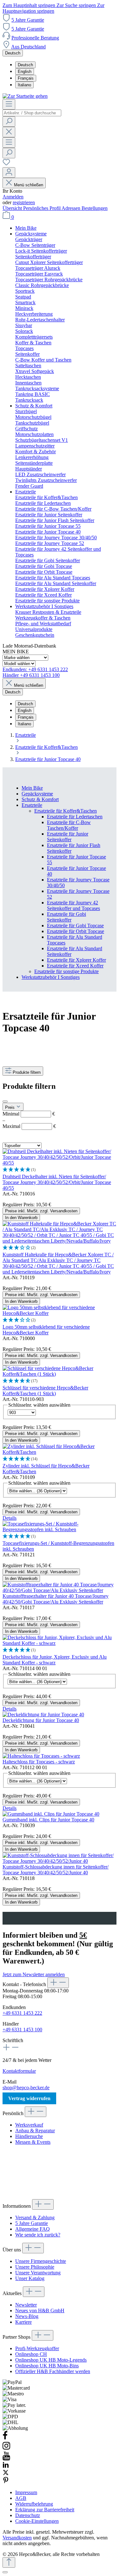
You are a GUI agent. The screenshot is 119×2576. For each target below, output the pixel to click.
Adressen (72, 208)
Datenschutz (28, 2515)
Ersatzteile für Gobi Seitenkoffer (66, 917)
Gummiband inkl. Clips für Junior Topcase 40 (48, 1820)
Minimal (29, 1114)
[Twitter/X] (6, 2474)
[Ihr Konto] (9, 172)
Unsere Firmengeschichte (41, 2261)
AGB (21, 2498)
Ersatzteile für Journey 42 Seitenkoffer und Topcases (73, 905)
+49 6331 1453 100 (22, 2030)
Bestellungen (95, 208)
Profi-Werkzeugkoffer (37, 2348)
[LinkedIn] (6, 2466)
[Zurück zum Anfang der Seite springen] (9, 2562)
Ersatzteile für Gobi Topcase (75, 926)
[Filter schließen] (5, 1101)
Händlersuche (29, 2136)
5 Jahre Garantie (28, 20)
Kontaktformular (19, 2071)
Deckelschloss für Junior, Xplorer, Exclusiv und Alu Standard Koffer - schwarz (55, 1660)
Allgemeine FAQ (33, 2229)
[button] (60, 1170)
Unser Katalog (30, 2278)
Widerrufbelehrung (34, 2504)
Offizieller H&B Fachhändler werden (53, 2371)
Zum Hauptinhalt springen (30, 5)
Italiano (24, 85)
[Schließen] (5, 2572)
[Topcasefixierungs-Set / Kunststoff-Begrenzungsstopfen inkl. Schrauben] (60, 1529)
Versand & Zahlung (35, 2217)
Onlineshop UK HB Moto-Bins (47, 2366)
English (25, 72)
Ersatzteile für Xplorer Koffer (76, 960)
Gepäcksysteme (37, 794)
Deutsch (25, 65)
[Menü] (9, 104)
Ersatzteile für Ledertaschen (75, 817)
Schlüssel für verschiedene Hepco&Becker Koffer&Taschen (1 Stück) (45, 1391)
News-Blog (27, 2316)
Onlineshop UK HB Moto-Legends (51, 2360)
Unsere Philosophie (35, 2267)
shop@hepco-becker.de (26, 2088)
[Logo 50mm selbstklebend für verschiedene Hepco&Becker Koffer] (60, 1313)
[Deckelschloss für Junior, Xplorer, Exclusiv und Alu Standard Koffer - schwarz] (60, 1643)
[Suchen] (9, 122)
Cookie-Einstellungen (37, 2521)
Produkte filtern (27, 1072)
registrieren (24, 202)
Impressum (26, 2492)
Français (26, 78)
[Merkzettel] (6, 164)
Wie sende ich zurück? (38, 2235)
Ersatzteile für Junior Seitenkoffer (68, 837)
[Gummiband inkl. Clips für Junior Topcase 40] (51, 1814)
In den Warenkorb (21, 1218)
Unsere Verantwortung (38, 2273)
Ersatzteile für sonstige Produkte (66, 971)
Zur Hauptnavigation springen (53, 8)
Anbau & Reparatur (35, 2131)
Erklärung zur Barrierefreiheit (45, 2510)
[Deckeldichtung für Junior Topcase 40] (43, 1715)
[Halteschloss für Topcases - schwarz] (41, 1756)
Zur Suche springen (77, 5)
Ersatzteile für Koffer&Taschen (66, 811)
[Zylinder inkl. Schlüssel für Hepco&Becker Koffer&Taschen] (60, 1452)
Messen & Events (33, 2142)
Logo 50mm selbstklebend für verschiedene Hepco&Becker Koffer (46, 1330)
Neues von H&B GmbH (40, 2311)
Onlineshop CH (31, 2354)
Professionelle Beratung (35, 38)
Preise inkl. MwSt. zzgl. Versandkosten (41, 1211)
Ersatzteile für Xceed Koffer (75, 966)
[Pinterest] (6, 2482)
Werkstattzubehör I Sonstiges (51, 977)
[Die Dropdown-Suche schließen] (9, 132)
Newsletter (26, 2305)
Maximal (29, 1126)
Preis (10, 1107)
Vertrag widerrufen (29, 2098)
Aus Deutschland (28, 47)
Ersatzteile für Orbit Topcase (76, 931)
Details (10, 1518)
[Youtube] (6, 2459)
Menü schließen (29, 185)
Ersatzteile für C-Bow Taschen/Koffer (69, 825)
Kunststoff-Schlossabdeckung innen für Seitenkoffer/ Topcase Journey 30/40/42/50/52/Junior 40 (56, 1870)
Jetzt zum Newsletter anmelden (34, 1974)
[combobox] (32, 113)
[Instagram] (6, 2448)
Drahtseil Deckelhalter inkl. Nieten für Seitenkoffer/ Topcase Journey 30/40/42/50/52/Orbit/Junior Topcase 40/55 (57, 1182)
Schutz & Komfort (40, 799)
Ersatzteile (32, 805)
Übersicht (13, 208)
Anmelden (13, 197)
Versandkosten (17, 2538)
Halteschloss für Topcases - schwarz (39, 1762)
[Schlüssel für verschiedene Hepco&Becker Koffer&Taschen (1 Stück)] (60, 1374)
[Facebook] (5, 2438)
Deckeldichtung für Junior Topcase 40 (41, 1720)
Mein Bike (32, 788)
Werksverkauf (29, 2125)
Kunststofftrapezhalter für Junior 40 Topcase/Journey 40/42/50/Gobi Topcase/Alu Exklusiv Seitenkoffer (56, 1599)
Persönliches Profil (42, 208)
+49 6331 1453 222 (22, 2013)
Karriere (23, 2322)
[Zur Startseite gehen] (25, 96)
